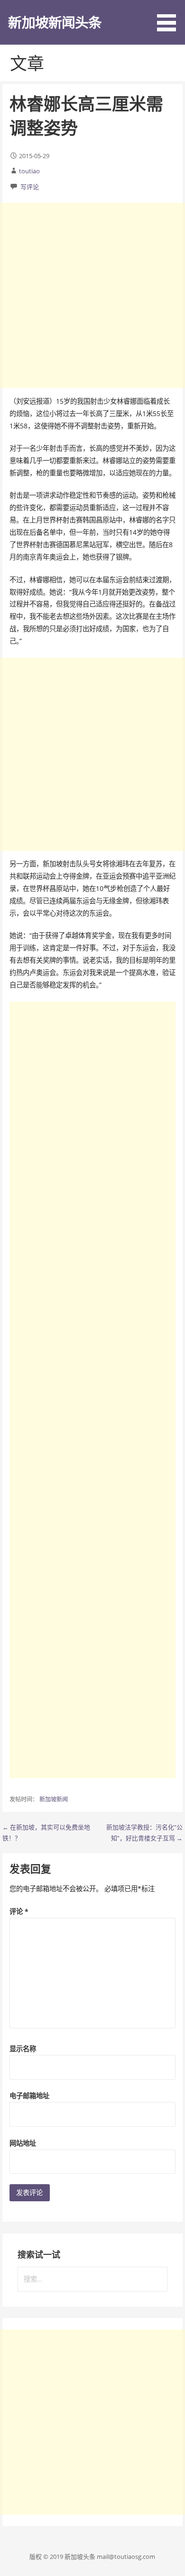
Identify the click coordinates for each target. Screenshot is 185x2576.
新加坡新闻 (54, 1799)
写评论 (30, 187)
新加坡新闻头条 (55, 22)
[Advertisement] (92, 295)
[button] (170, 17)
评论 (19, 1911)
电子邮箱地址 (29, 2096)
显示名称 (23, 2049)
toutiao (29, 171)
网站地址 (23, 2143)
